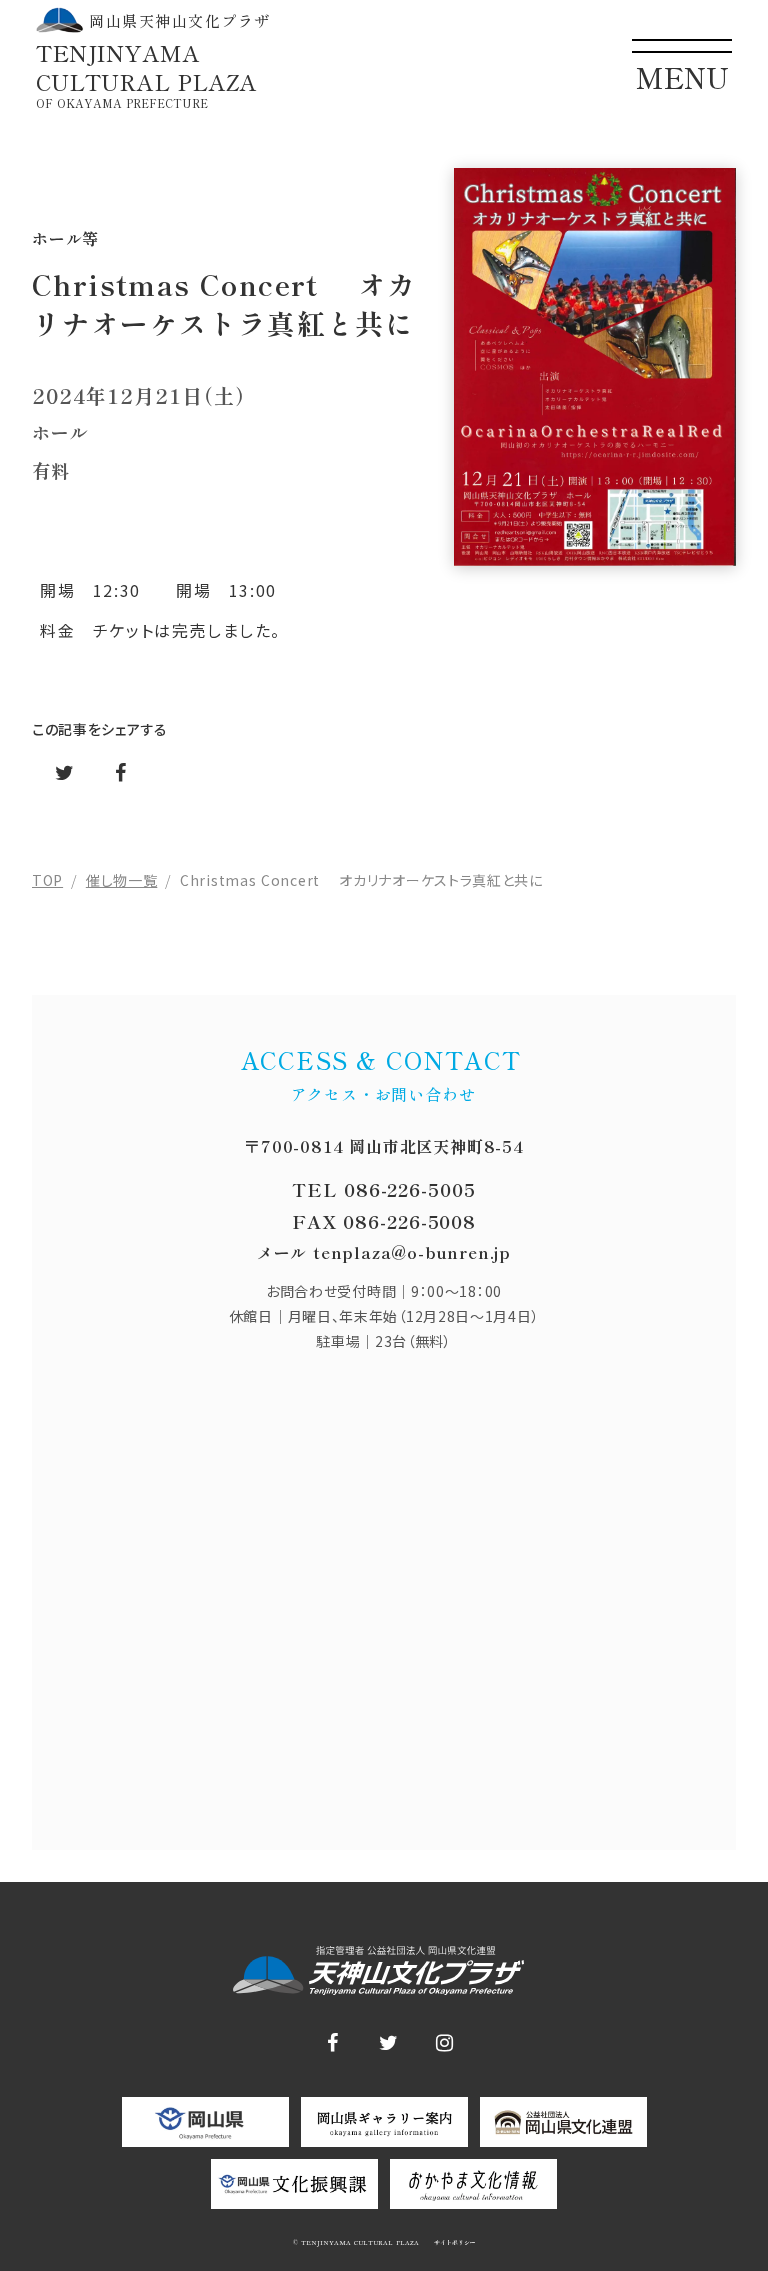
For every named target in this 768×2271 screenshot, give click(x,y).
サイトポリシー (453, 2243)
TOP (47, 880)
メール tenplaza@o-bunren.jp (384, 1252)
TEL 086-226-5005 (383, 1189)
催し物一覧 (122, 880)
